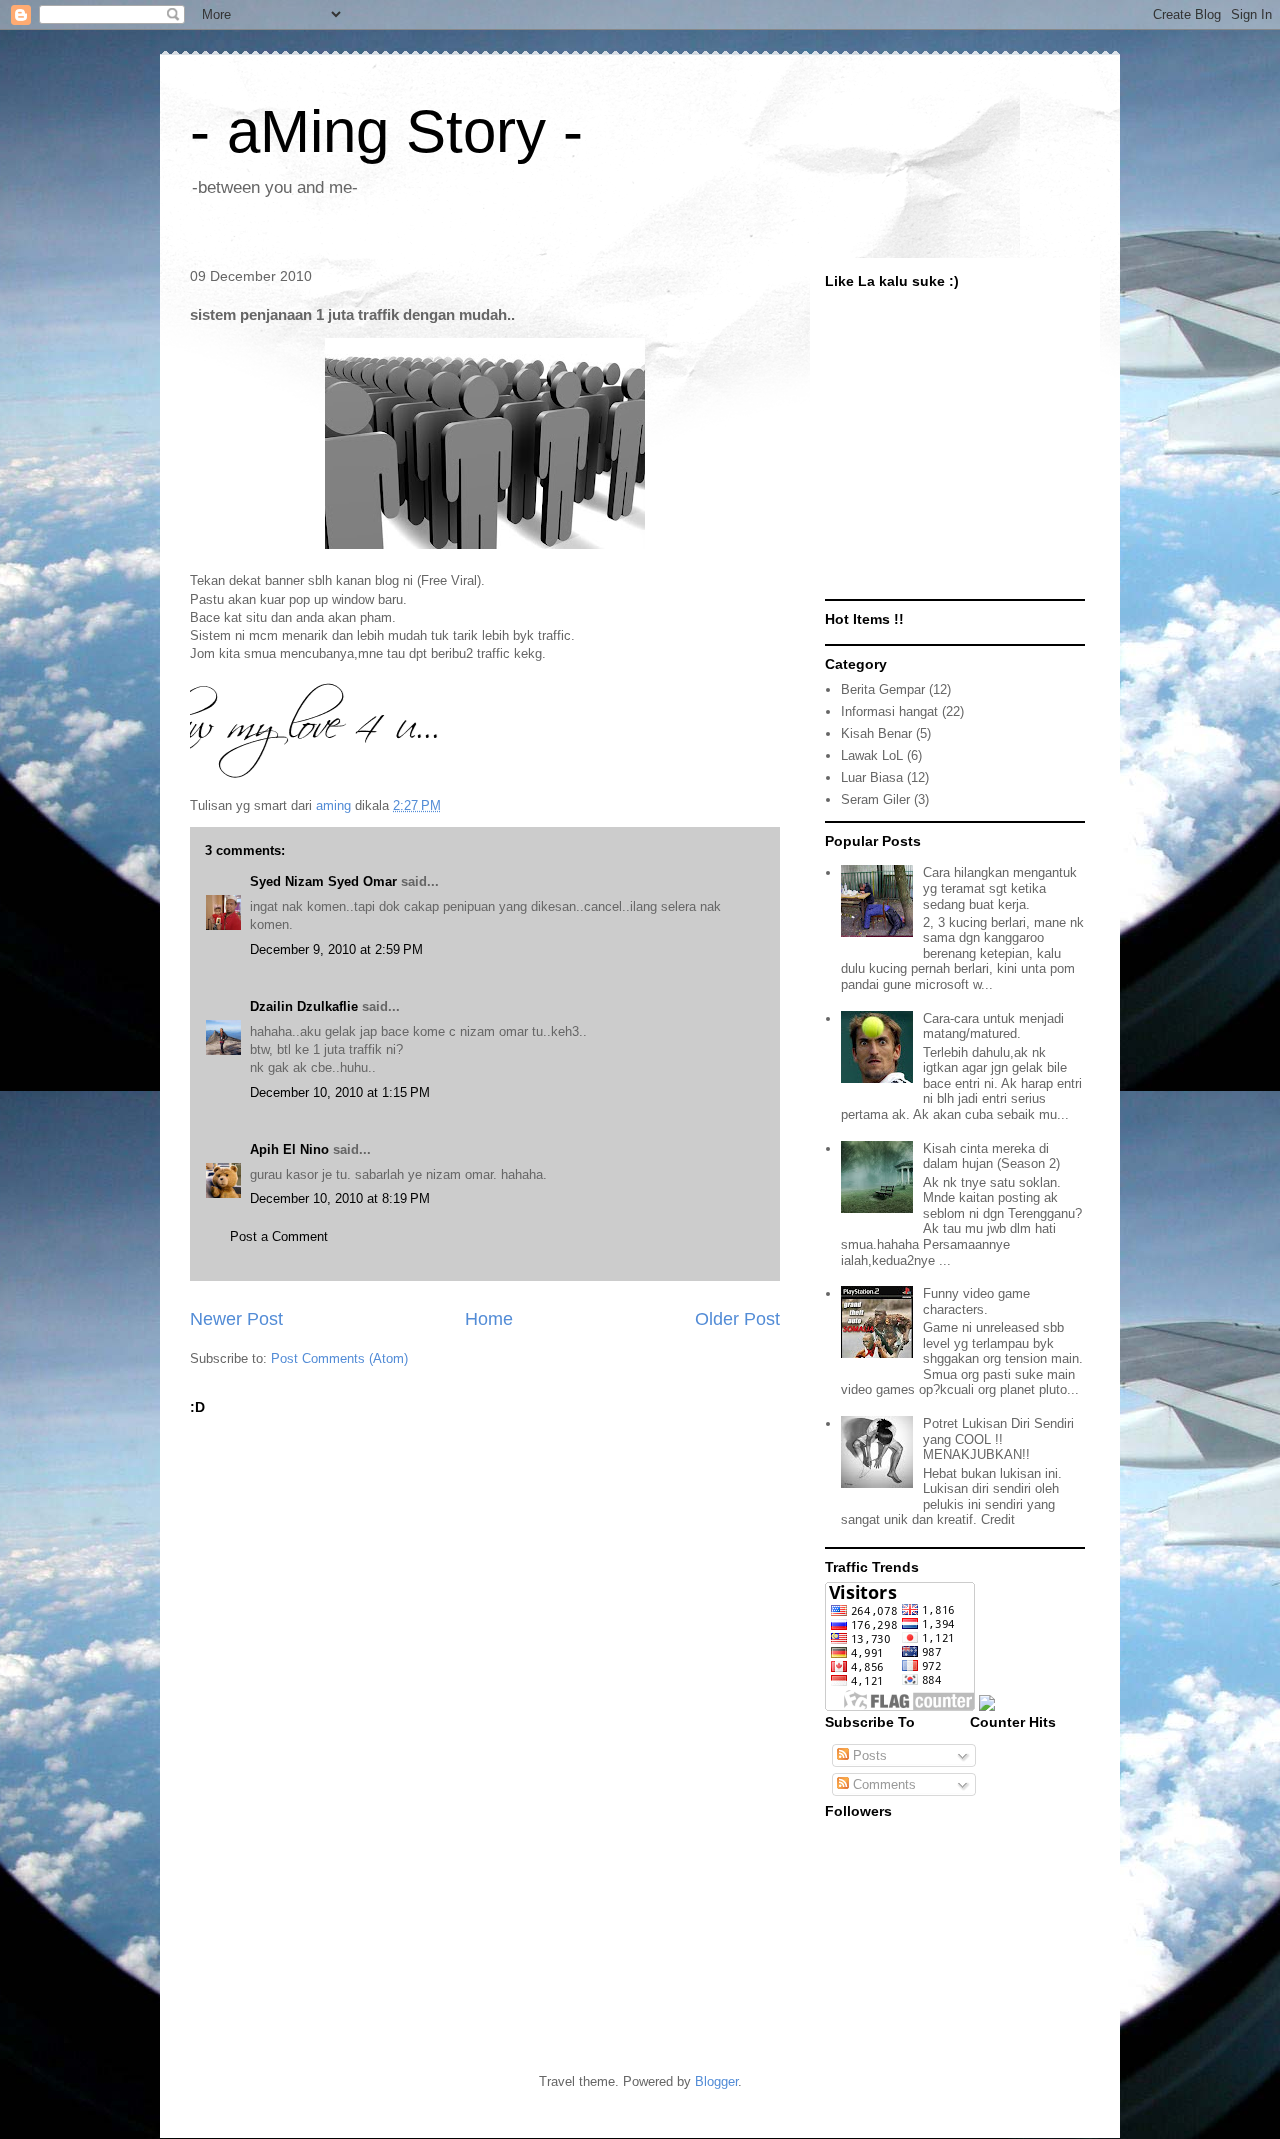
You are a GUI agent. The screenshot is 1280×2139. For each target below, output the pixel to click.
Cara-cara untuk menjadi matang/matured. (993, 1026)
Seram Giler (875, 799)
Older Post (737, 1319)
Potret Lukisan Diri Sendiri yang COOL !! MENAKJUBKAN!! (998, 1439)
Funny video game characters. (976, 1301)
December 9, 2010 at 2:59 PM (336, 949)
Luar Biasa (872, 777)
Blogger (716, 2081)
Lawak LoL (872, 755)
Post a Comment (279, 1236)
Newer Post (236, 1319)
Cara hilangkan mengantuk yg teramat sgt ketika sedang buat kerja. (1000, 888)
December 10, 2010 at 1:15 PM (340, 1092)
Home (489, 1319)
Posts (868, 1755)
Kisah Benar (876, 733)
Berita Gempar (883, 689)
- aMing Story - (386, 131)
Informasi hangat (889, 711)
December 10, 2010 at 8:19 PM (340, 1198)
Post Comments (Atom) (339, 1358)
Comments (882, 1784)
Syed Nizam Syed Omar (323, 881)
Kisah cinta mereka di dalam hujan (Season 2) (991, 1156)
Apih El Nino (289, 1149)
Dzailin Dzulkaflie (304, 1006)
